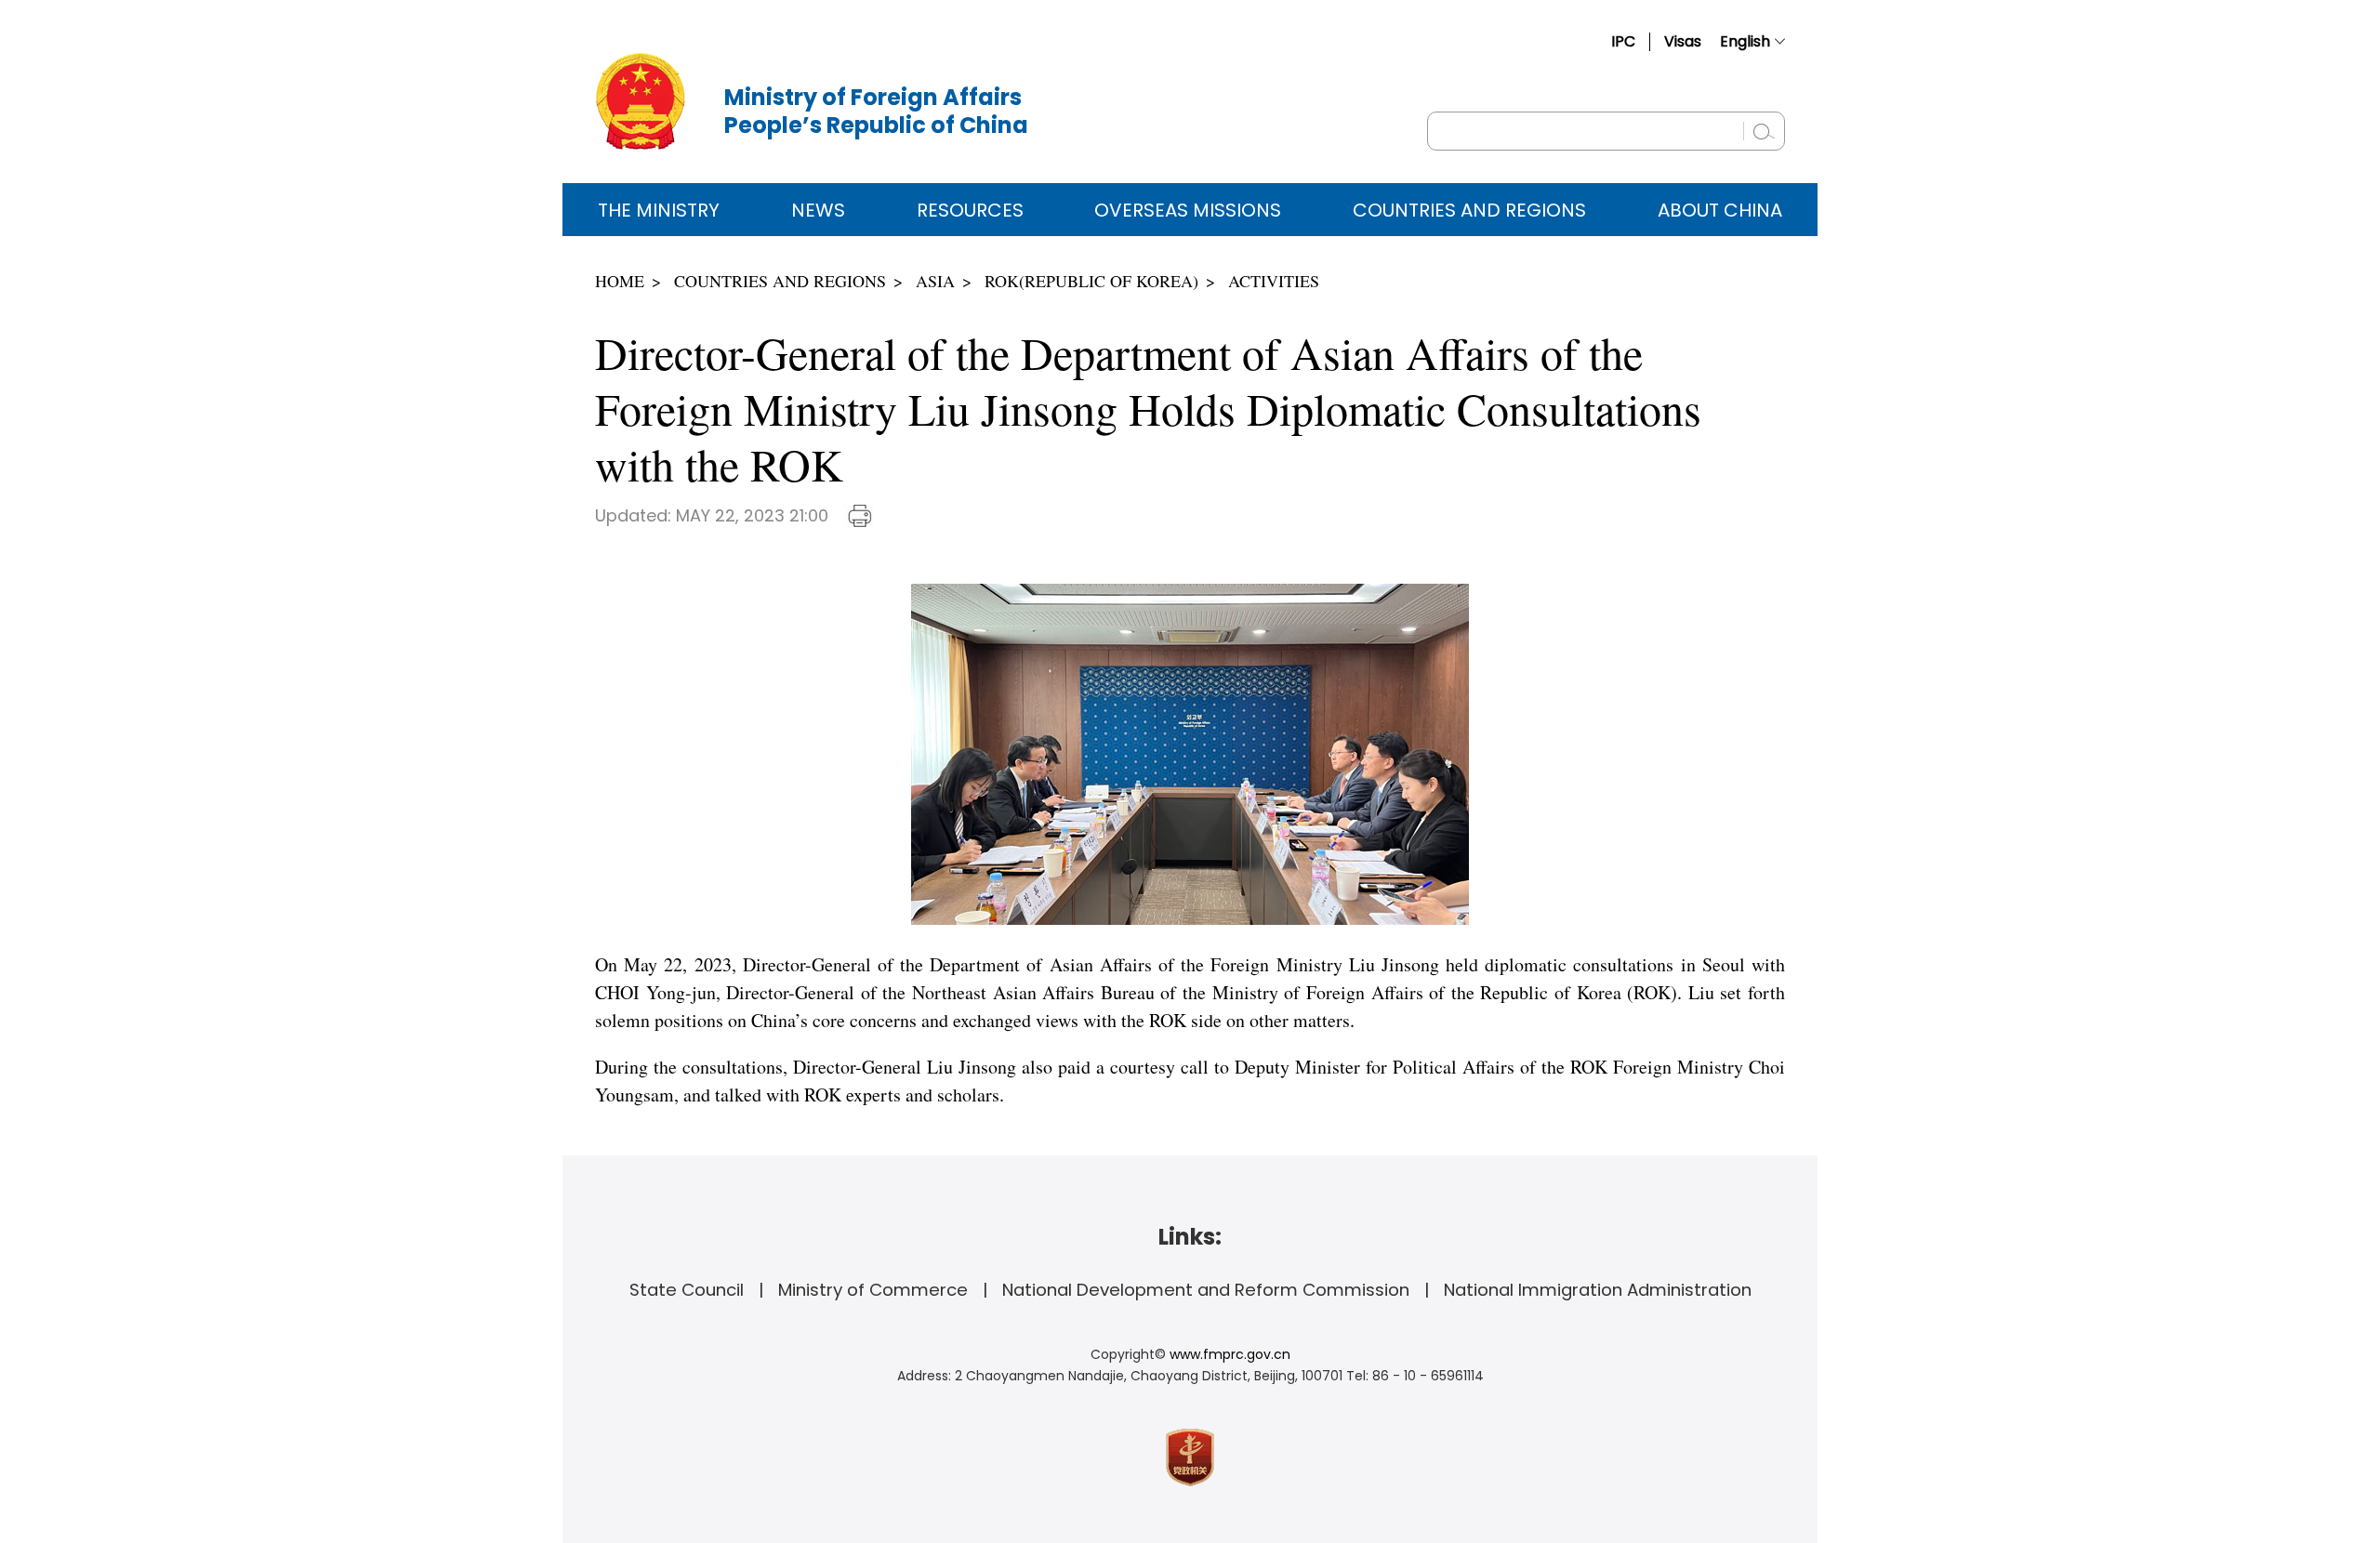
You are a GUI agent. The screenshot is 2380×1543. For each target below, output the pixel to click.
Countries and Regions (1469, 210)
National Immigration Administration (1598, 1290)
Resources (970, 210)
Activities (1274, 281)
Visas (1683, 41)
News (818, 210)
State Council (687, 1290)
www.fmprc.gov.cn (1230, 1354)
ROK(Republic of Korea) (1091, 281)
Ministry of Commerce (873, 1290)
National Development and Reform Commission (1206, 1290)
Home (620, 281)
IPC (1623, 41)
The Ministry (659, 210)
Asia (935, 281)
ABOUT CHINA (1720, 210)
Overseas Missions (1188, 210)
